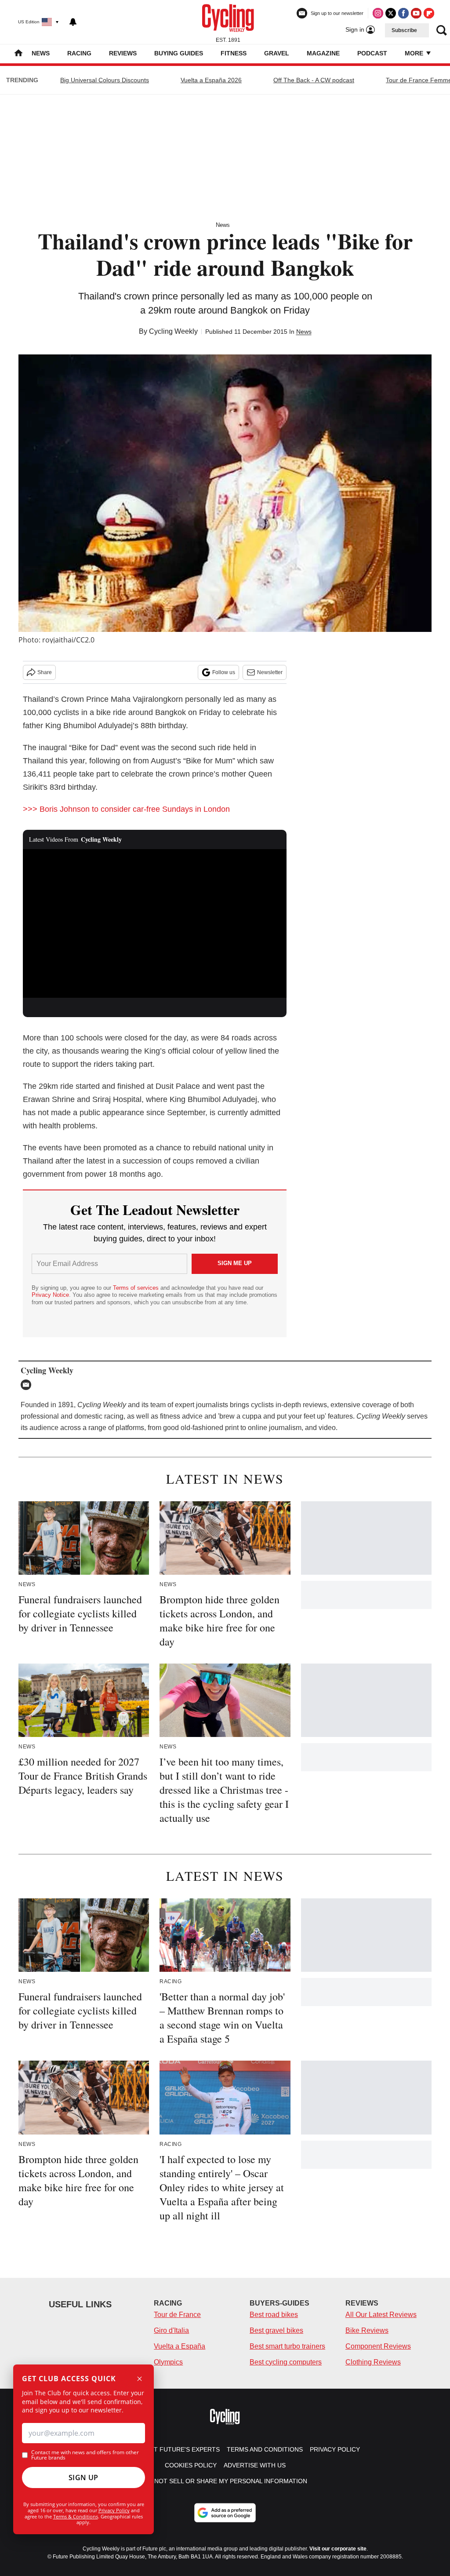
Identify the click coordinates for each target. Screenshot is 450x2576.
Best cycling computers (286, 2362)
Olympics (168, 2362)
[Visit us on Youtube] (416, 13)
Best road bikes (274, 2315)
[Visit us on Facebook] (403, 13)
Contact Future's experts (174, 2449)
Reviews (123, 53)
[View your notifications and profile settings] (73, 22)
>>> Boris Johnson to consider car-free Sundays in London (126, 809)
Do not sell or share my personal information (225, 2481)
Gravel (277, 53)
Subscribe (404, 30)
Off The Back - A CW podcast (314, 80)
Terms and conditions (265, 2449)
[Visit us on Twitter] (391, 13)
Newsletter (270, 672)
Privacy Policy (114, 2510)
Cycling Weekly (173, 331)
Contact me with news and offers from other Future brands (85, 2455)
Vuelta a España (180, 2346)
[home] (18, 54)
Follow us (224, 672)
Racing (79, 53)
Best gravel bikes (276, 2330)
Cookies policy (191, 2465)
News (41, 53)
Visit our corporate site (338, 2549)
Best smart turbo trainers (287, 2346)
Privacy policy (335, 2449)
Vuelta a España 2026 (211, 80)
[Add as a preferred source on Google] (225, 2513)
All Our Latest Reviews (381, 2315)
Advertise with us (255, 2465)
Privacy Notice (50, 1295)
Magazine (323, 53)
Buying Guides (179, 53)
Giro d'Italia (171, 2330)
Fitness (234, 53)
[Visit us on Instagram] (378, 13)
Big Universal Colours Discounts (105, 80)
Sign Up (83, 2477)
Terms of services (137, 1288)
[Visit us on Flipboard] (429, 13)
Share (45, 672)
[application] (155, 923)
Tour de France (177, 2315)
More (415, 53)
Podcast (372, 53)
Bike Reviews (367, 2330)
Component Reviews (378, 2346)
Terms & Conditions (76, 2516)
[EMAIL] (28, 1385)
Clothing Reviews (373, 2362)
